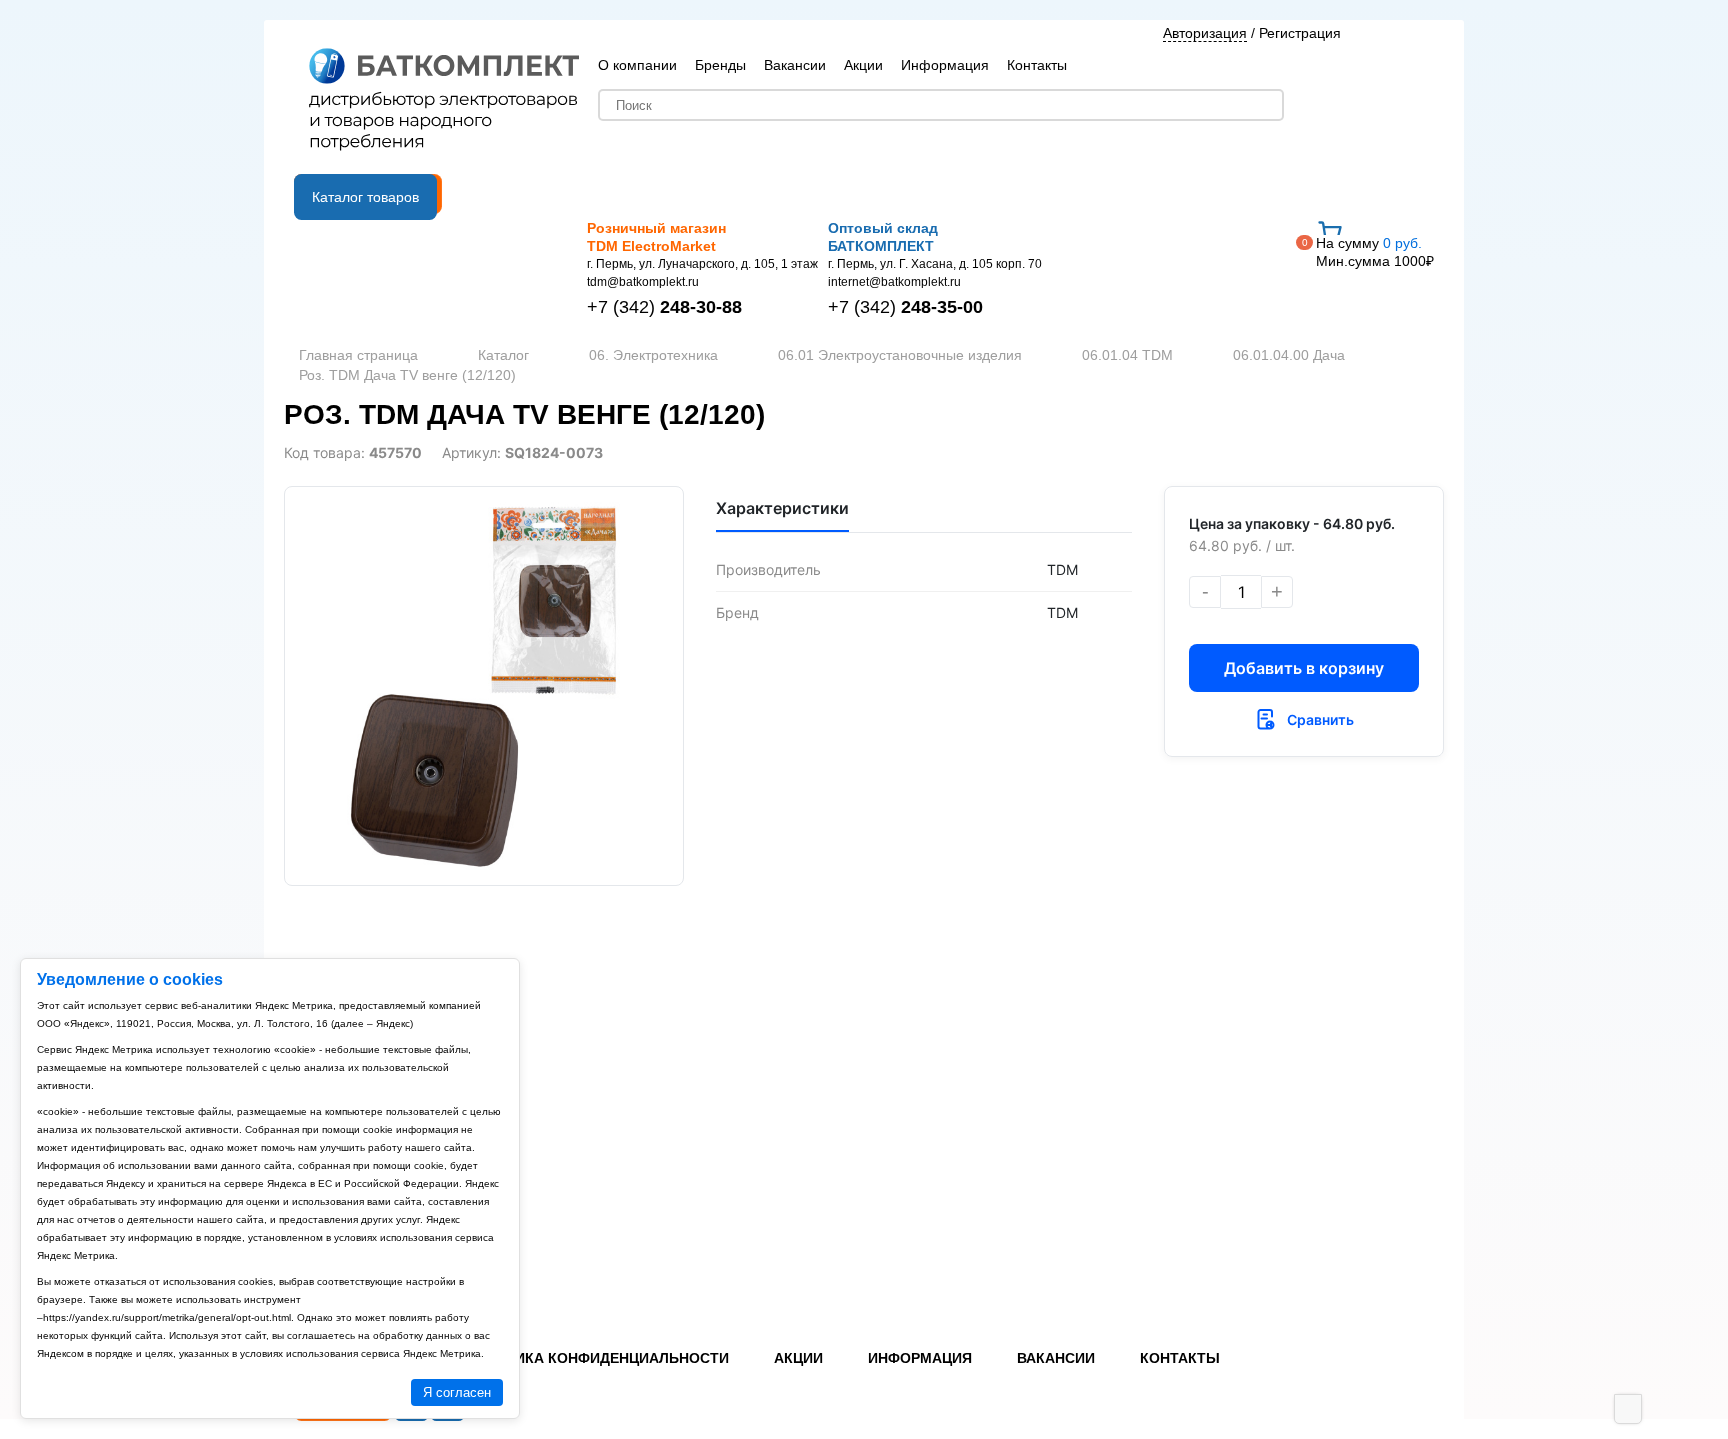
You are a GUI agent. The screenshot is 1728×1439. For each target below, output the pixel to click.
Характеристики (782, 508)
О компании (637, 65)
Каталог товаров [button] (365, 197)
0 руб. (1375, 252)
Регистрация (1300, 33)
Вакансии (795, 65)
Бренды (720, 65)
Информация (945, 65)
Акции (863, 65)
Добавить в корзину (1304, 668)
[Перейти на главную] (444, 101)
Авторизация (1205, 33)
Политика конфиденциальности (597, 1358)
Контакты (1037, 65)
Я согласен (457, 1392)
